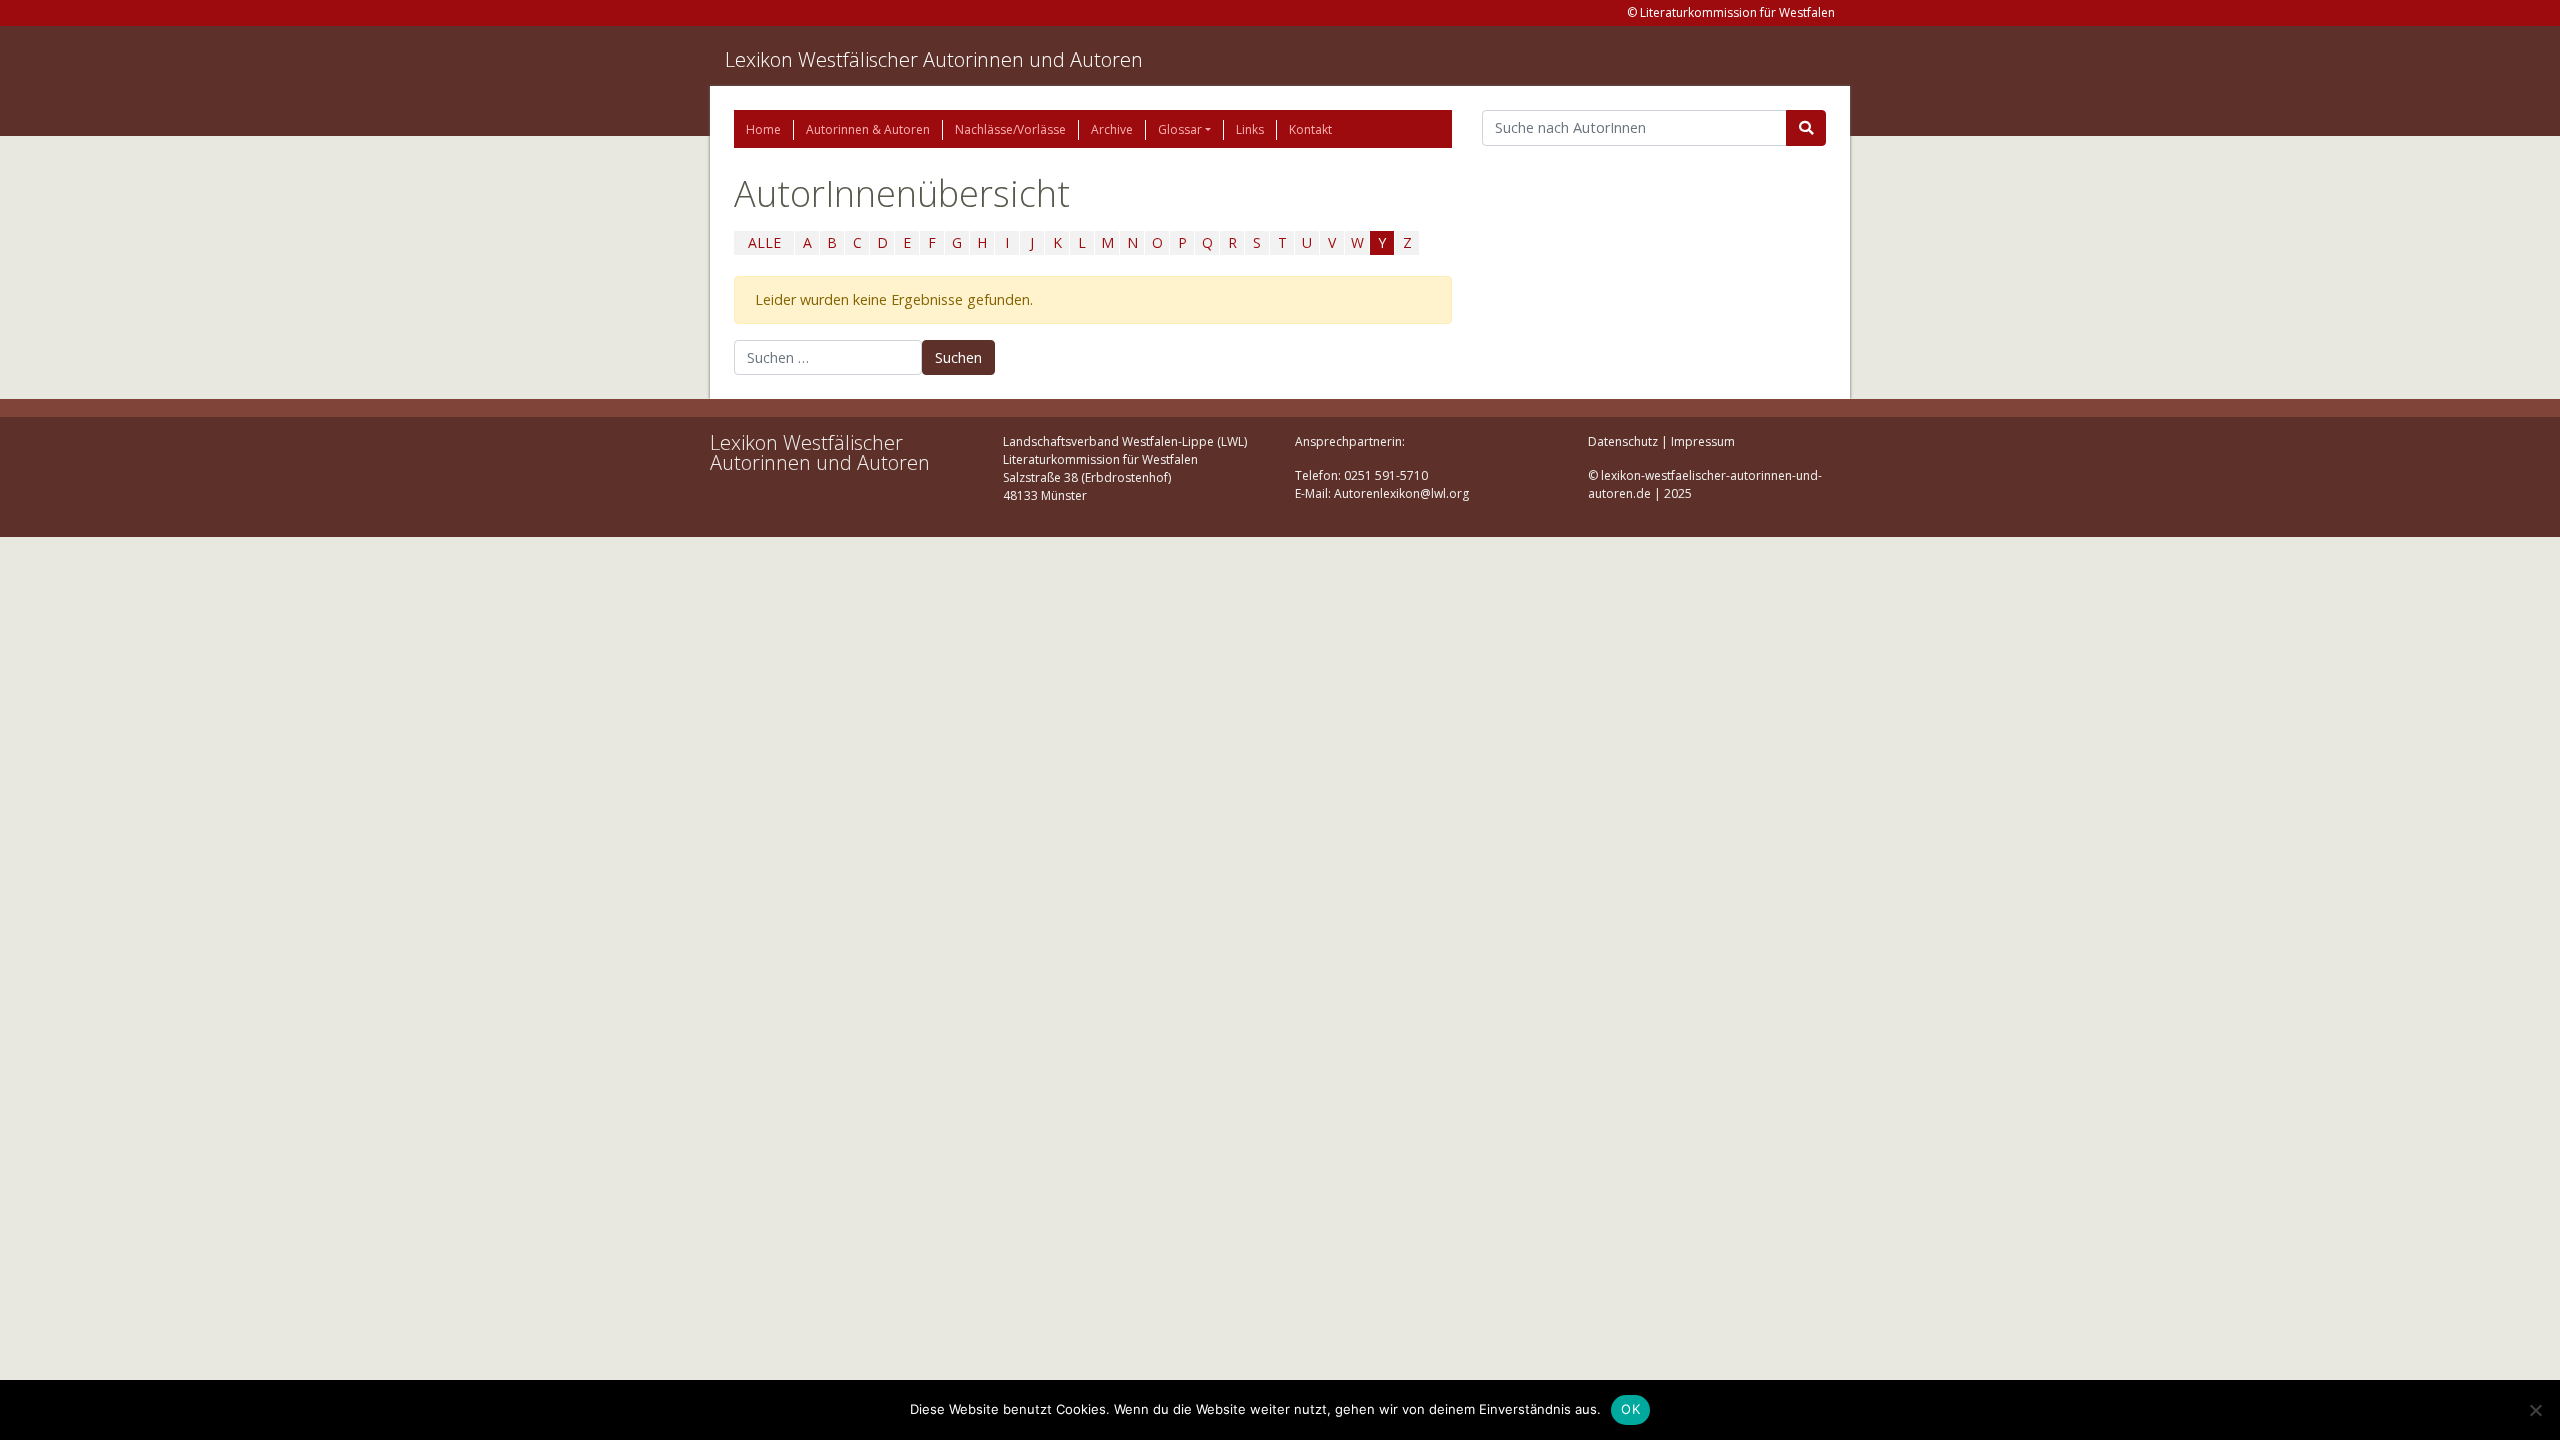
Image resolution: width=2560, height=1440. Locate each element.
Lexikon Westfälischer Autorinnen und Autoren (934, 59)
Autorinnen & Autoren (868, 129)
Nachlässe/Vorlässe (1010, 129)
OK (1630, 1409)
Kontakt (1310, 129)
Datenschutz (1623, 441)
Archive (1112, 129)
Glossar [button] (1180, 129)
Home (763, 129)
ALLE (764, 242)
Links (1250, 129)
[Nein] (2535, 1410)
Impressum (1703, 441)
